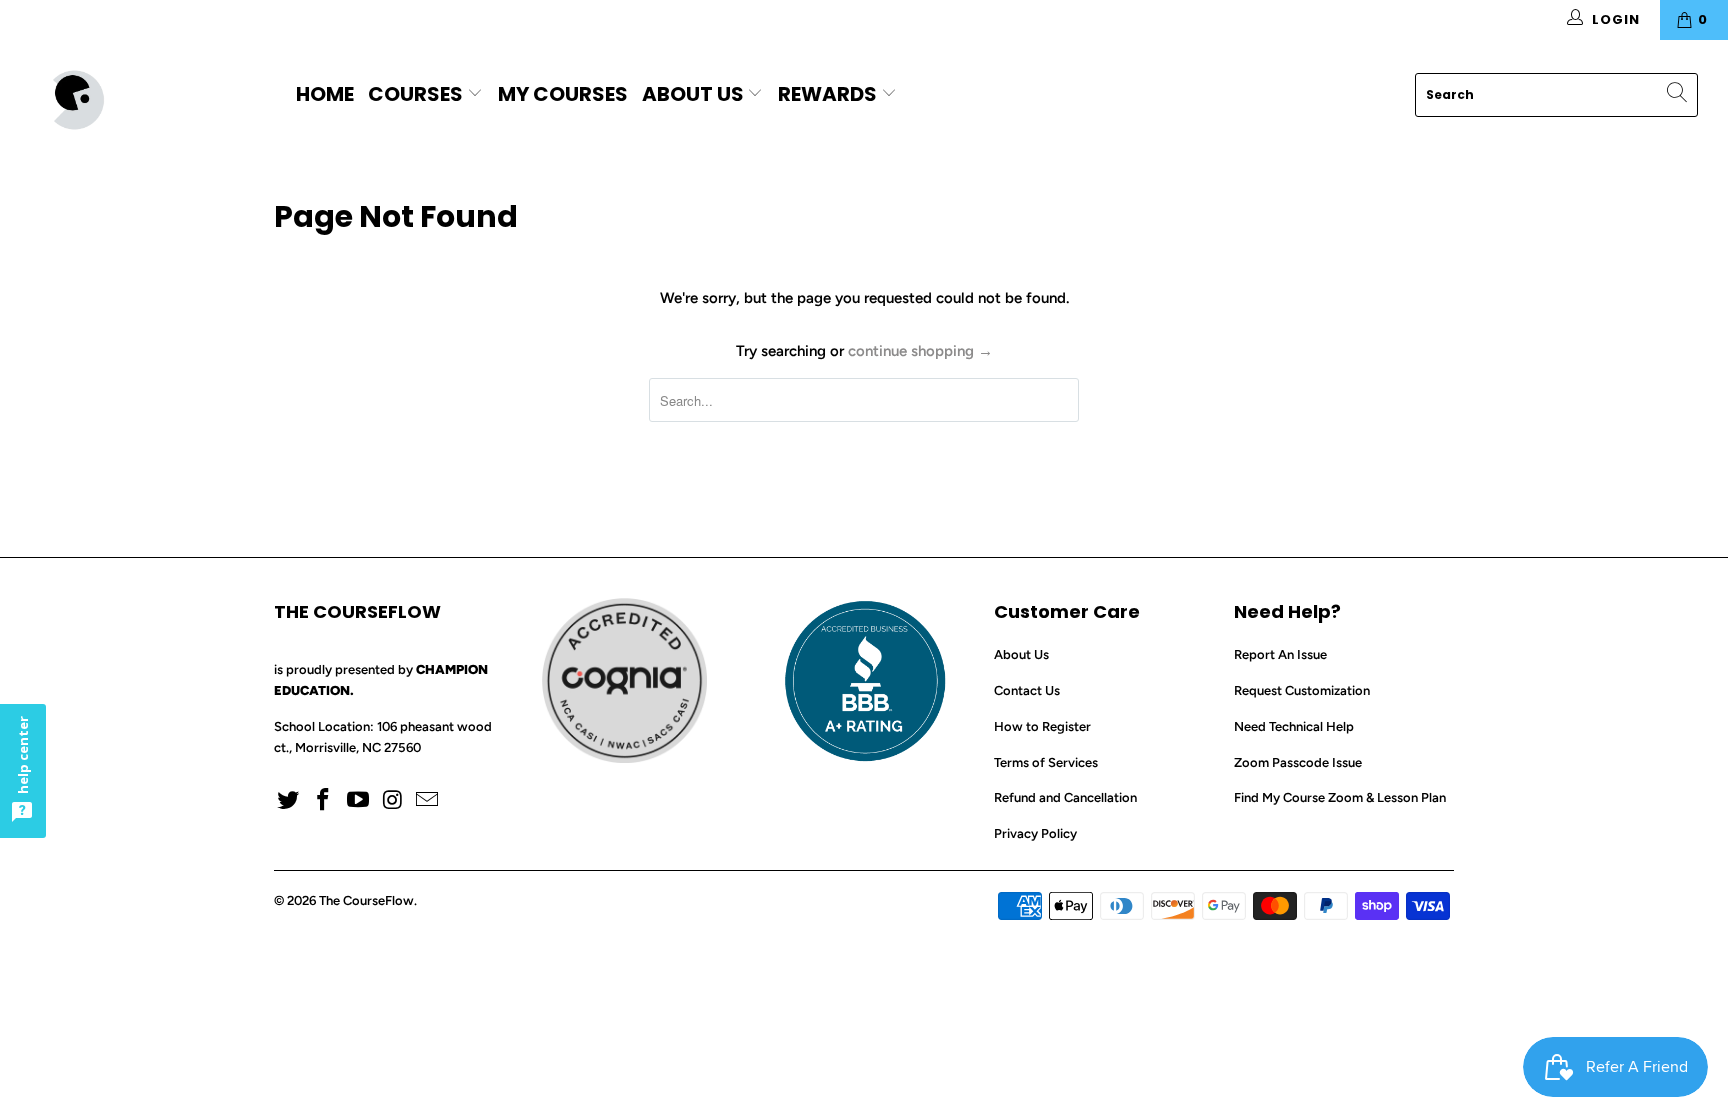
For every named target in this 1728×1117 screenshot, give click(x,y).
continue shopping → (920, 351)
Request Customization (1302, 690)
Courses (417, 94)
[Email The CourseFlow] (428, 801)
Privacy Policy (1035, 833)
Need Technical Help (1294, 726)
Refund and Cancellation (1065, 797)
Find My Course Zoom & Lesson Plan (1340, 797)
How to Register (1042, 726)
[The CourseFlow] (148, 100)
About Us (693, 94)
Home (325, 94)
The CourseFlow (366, 900)
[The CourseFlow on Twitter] (289, 801)
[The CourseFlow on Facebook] (324, 801)
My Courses (563, 94)
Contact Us (1027, 690)
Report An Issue (1280, 654)
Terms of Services (1046, 762)
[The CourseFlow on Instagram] (393, 801)
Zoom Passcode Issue (1298, 762)
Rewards (829, 94)
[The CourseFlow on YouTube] (358, 801)
